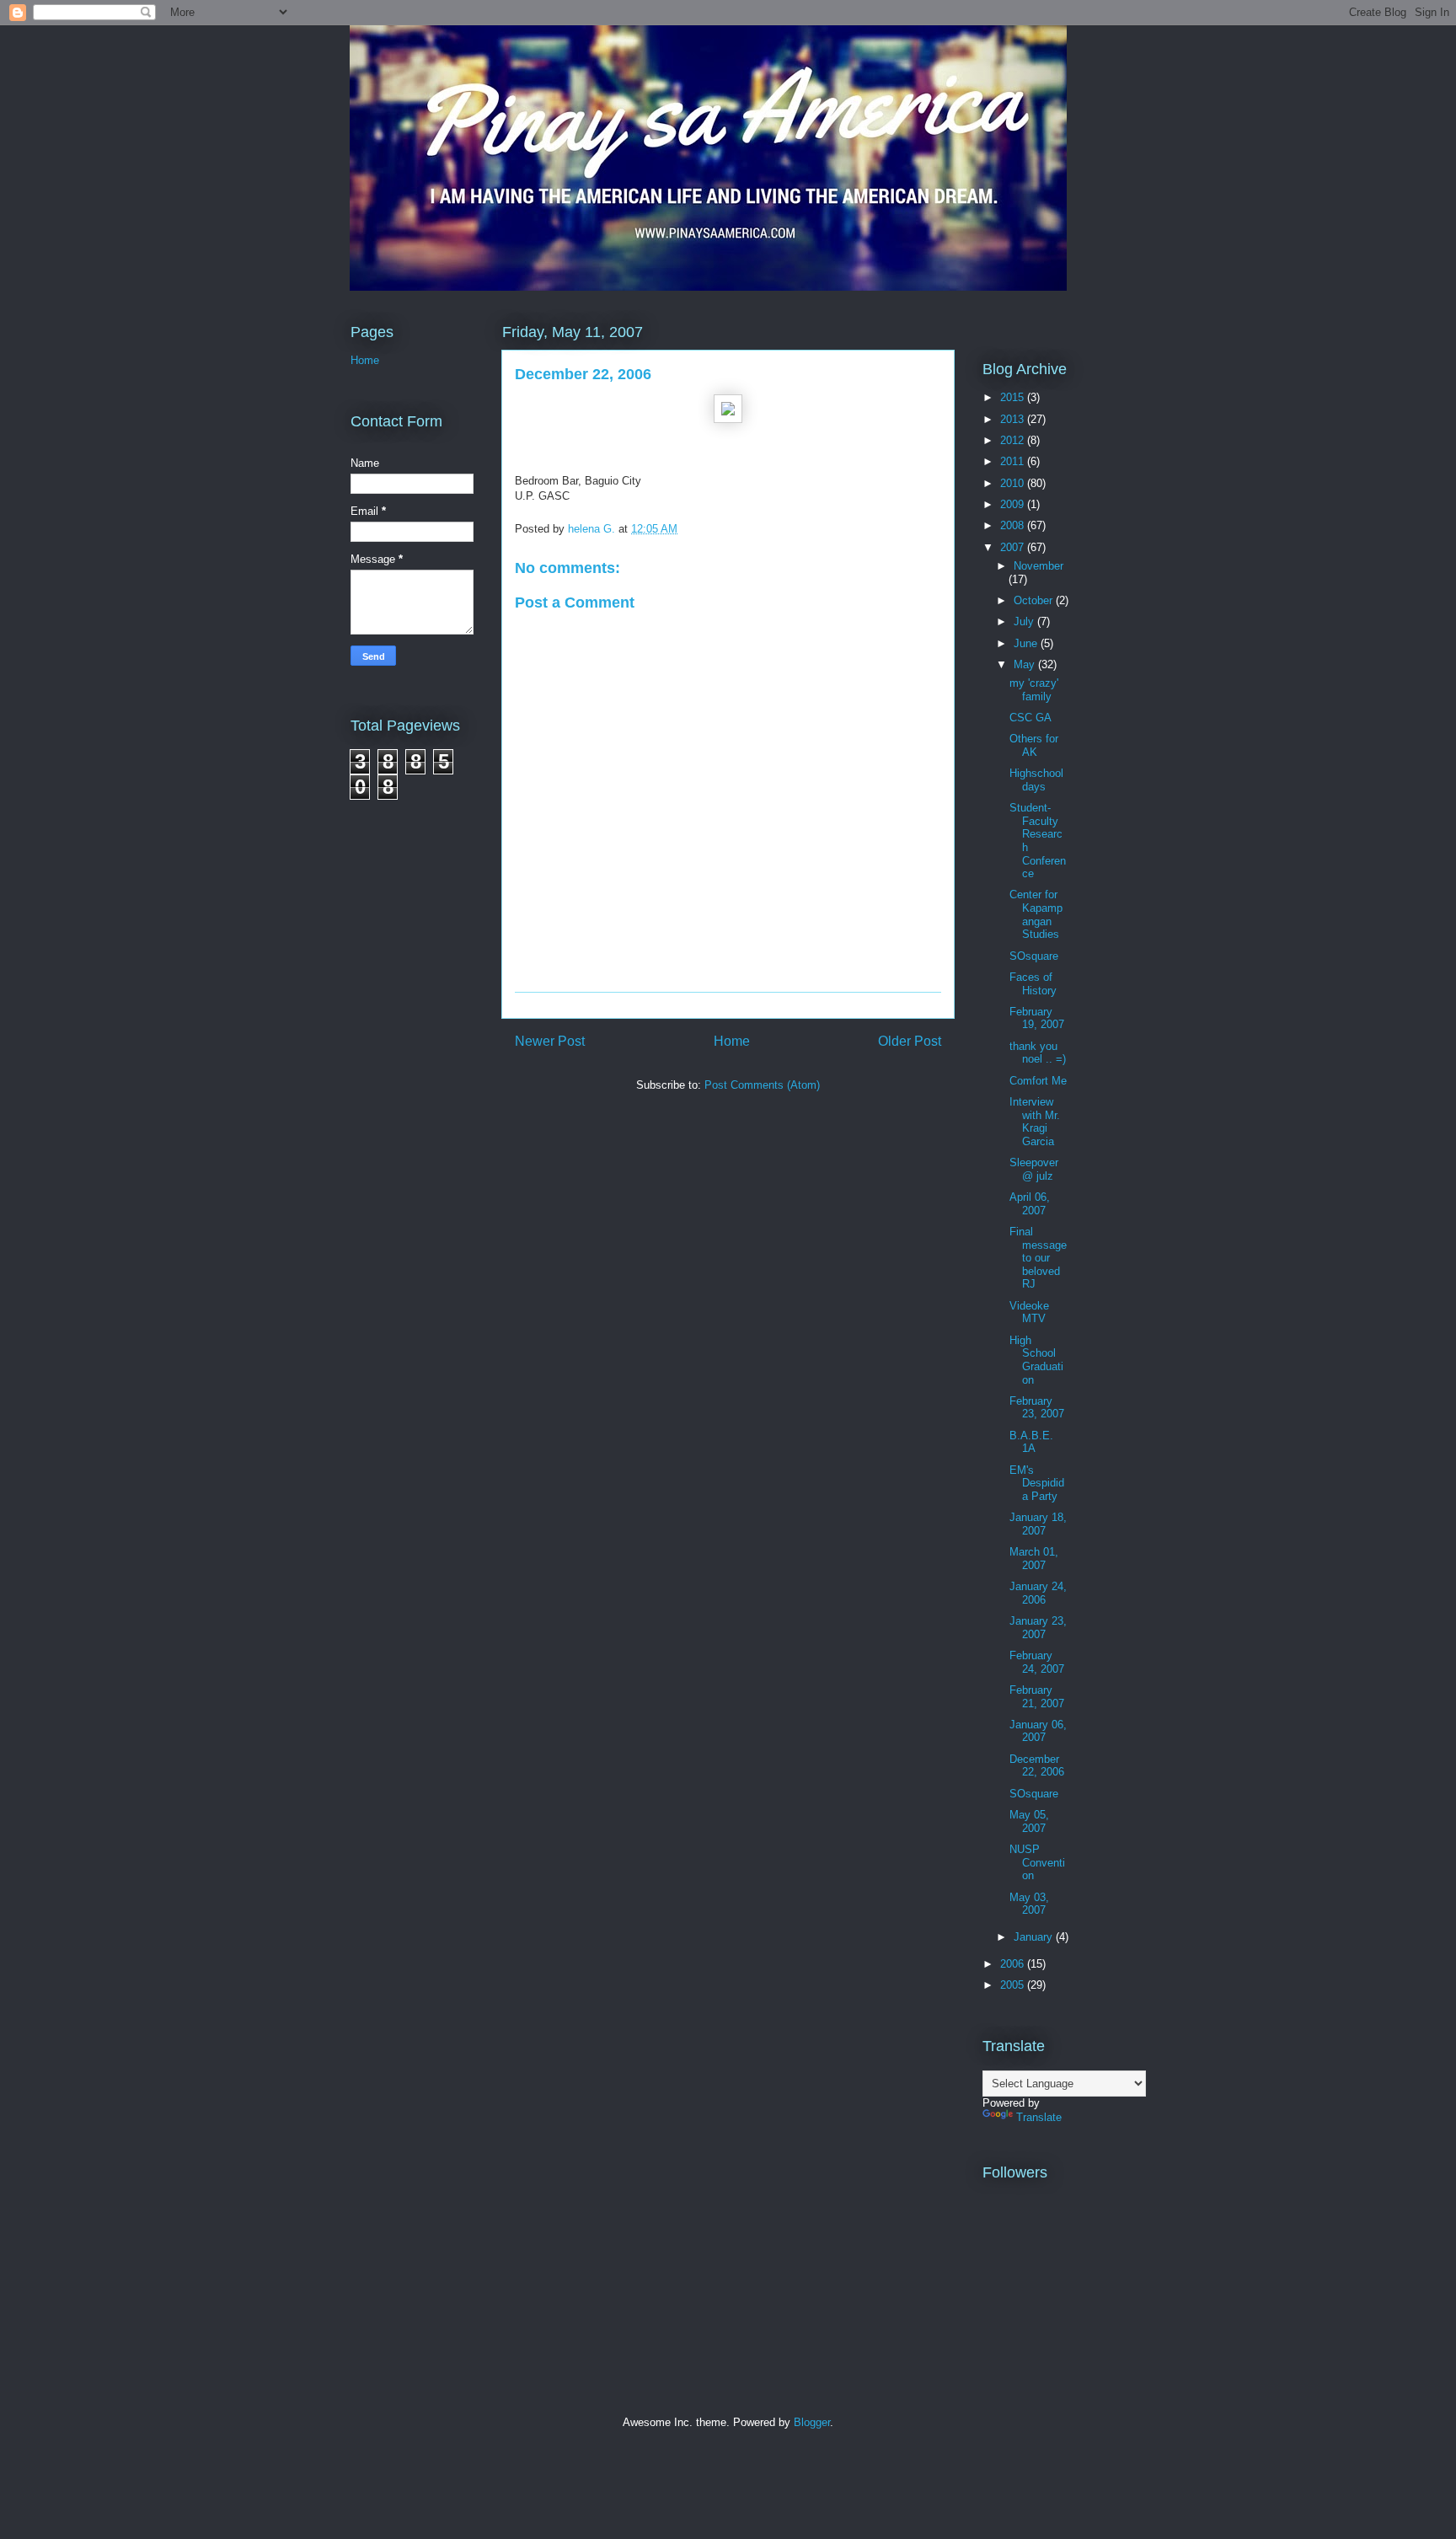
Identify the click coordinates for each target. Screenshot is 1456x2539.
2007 (1014, 547)
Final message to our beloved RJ (1038, 1258)
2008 (1014, 525)
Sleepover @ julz (1034, 1169)
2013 (1014, 419)
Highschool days (1036, 780)
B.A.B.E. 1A (1031, 1442)
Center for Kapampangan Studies (1036, 914)
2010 (1014, 483)
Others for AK (1034, 745)
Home (732, 1041)
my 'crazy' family (1034, 690)
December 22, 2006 (1037, 1766)
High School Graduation (1036, 1360)
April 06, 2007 (1030, 1204)
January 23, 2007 (1038, 1628)
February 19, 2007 (1037, 1018)
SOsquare (1034, 956)
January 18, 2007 (1038, 1524)
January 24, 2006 (1038, 1593)
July (1025, 621)
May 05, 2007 (1029, 1821)
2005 (1014, 1985)
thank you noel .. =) (1038, 1053)
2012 (1014, 440)
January (1035, 1937)
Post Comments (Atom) (762, 1085)
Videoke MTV (1029, 1312)
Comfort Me (1038, 1081)
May (1026, 664)
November (1038, 566)
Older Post (910, 1041)
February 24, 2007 (1037, 1662)
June (1027, 643)
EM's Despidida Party (1037, 1483)
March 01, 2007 (1034, 1559)
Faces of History (1033, 984)
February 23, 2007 (1037, 1408)
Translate (1039, 2117)
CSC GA (1030, 718)
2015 (1014, 397)
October (1035, 600)
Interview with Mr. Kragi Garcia (1035, 1122)
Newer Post (550, 1041)
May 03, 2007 (1029, 1904)
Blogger (812, 2422)
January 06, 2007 (1038, 1731)
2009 (1014, 504)
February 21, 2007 (1037, 1697)
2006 (1014, 1964)
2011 (1014, 461)
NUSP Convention (1037, 1862)
